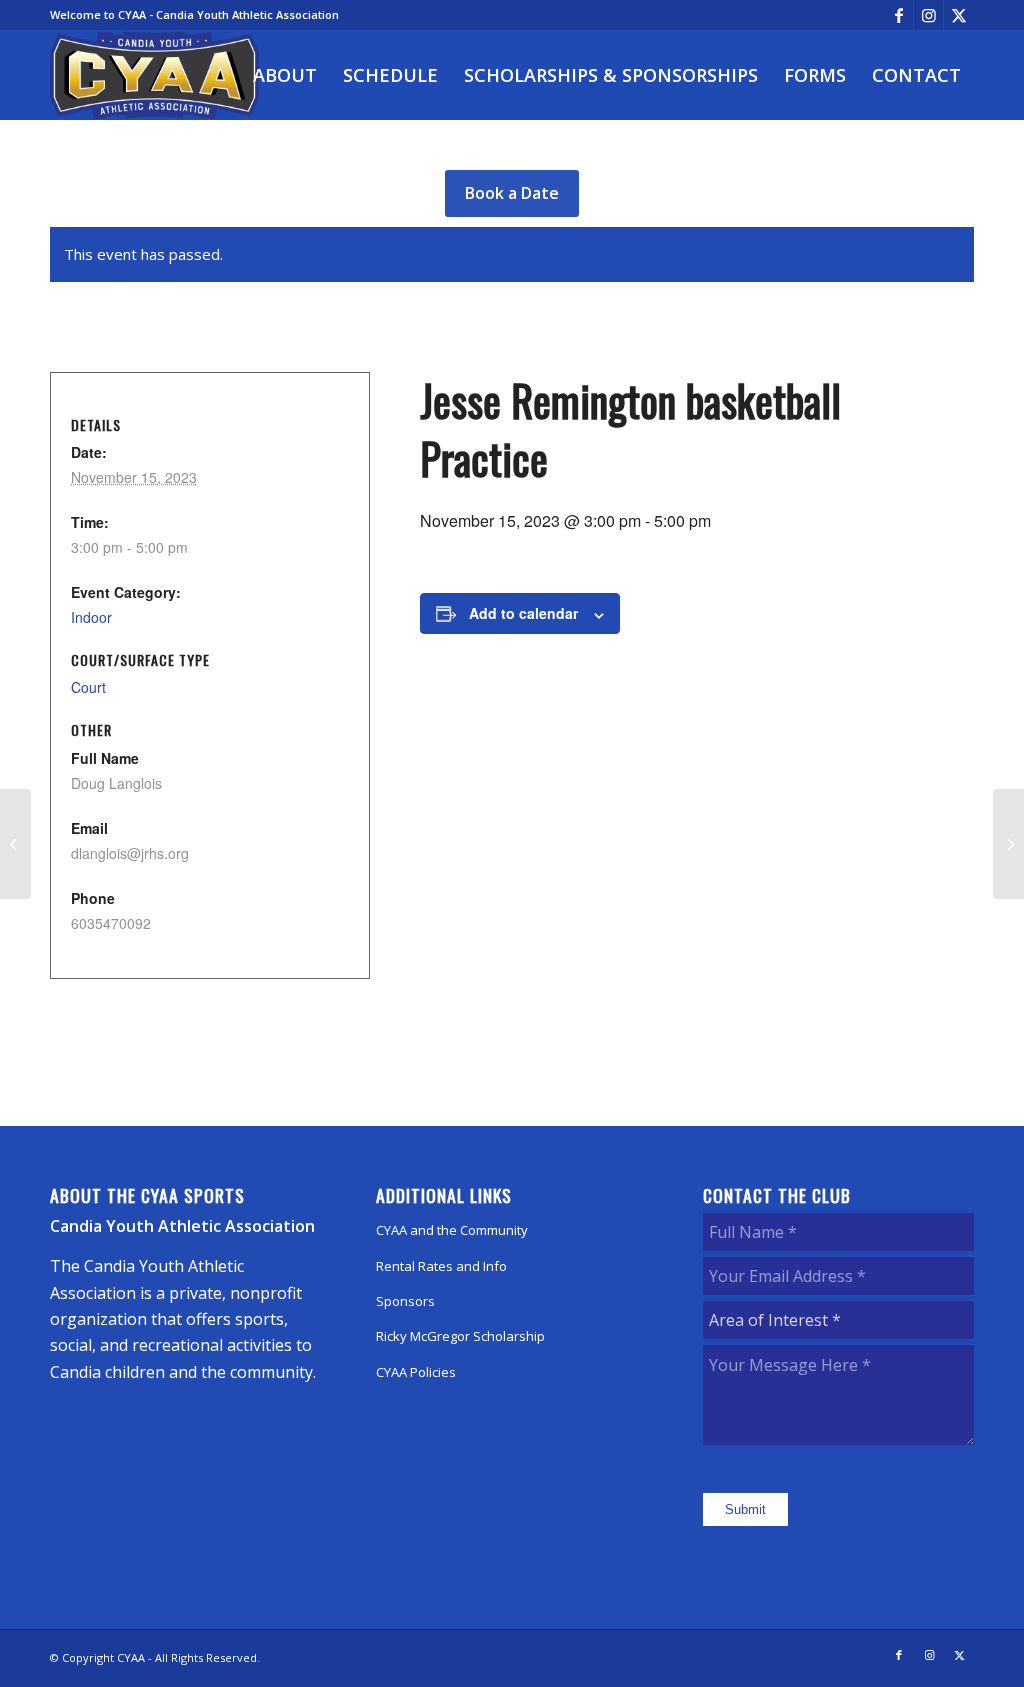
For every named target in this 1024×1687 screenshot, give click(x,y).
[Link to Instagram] (928, 15)
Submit (745, 1509)
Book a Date (512, 193)
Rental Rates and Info (441, 1266)
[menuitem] (285, 75)
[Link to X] (959, 15)
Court (88, 687)
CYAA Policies (416, 1372)
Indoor (91, 617)
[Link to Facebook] (898, 15)
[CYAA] (155, 75)
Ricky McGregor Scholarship (460, 1336)
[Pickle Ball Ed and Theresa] (15, 844)
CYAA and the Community (452, 1230)
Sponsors (405, 1301)
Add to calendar (523, 613)
